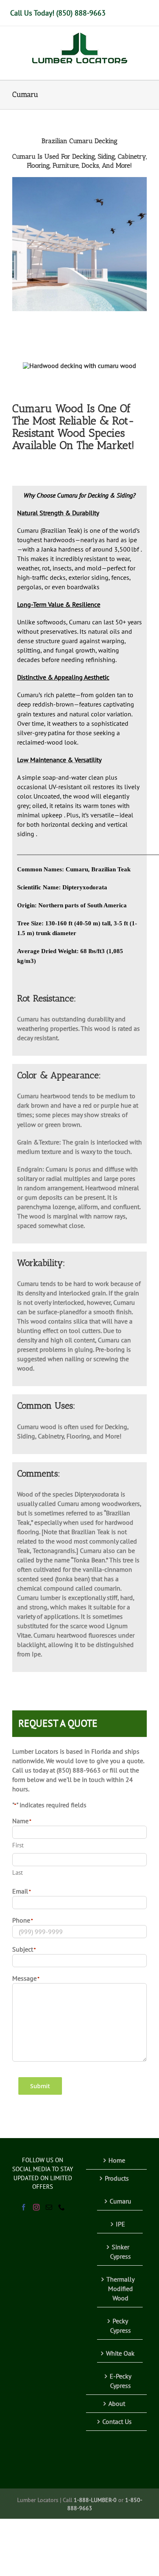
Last (18, 1873)
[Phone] (62, 2207)
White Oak (120, 2353)
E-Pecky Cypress (120, 2381)
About (117, 2403)
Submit (40, 2086)
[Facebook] (24, 2207)
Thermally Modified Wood (120, 2289)
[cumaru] (79, 366)
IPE (120, 2224)
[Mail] (49, 2207)
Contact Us (117, 2421)
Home (117, 2160)
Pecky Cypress (120, 2326)
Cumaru (120, 2201)
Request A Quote (58, 1723)
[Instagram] (36, 2207)
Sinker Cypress (120, 2252)
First (18, 1845)
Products (117, 2178)
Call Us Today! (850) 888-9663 (58, 13)
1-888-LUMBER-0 (95, 2500)
